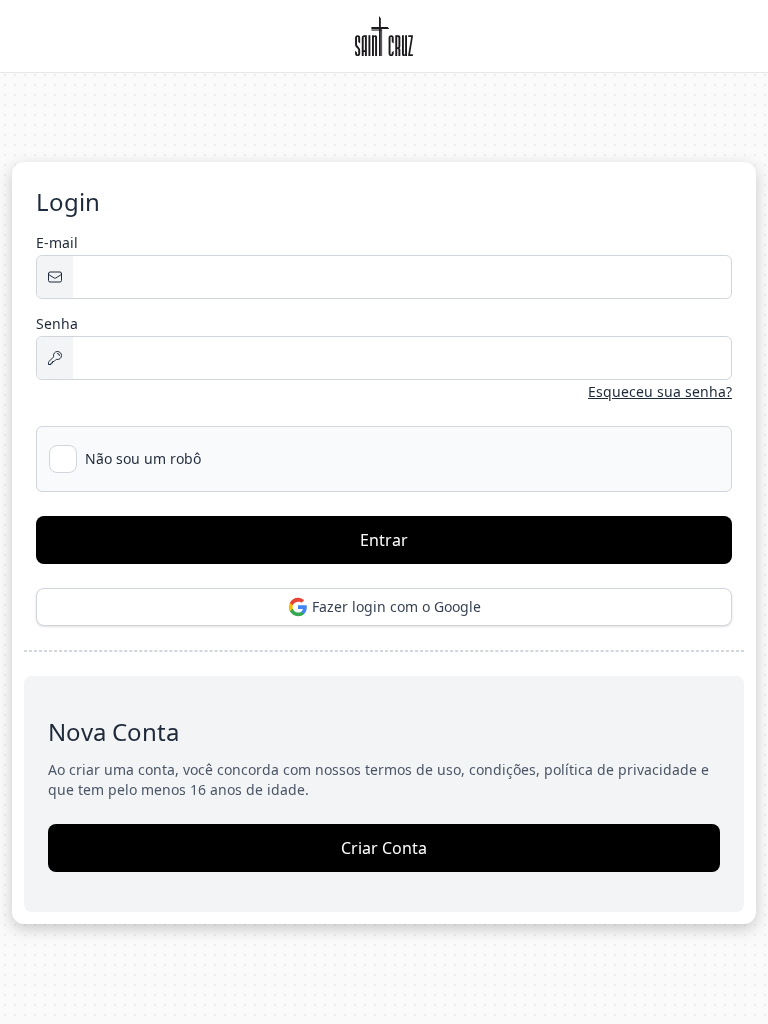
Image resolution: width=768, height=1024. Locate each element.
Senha (57, 323)
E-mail (57, 242)
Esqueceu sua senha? (660, 391)
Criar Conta (384, 848)
